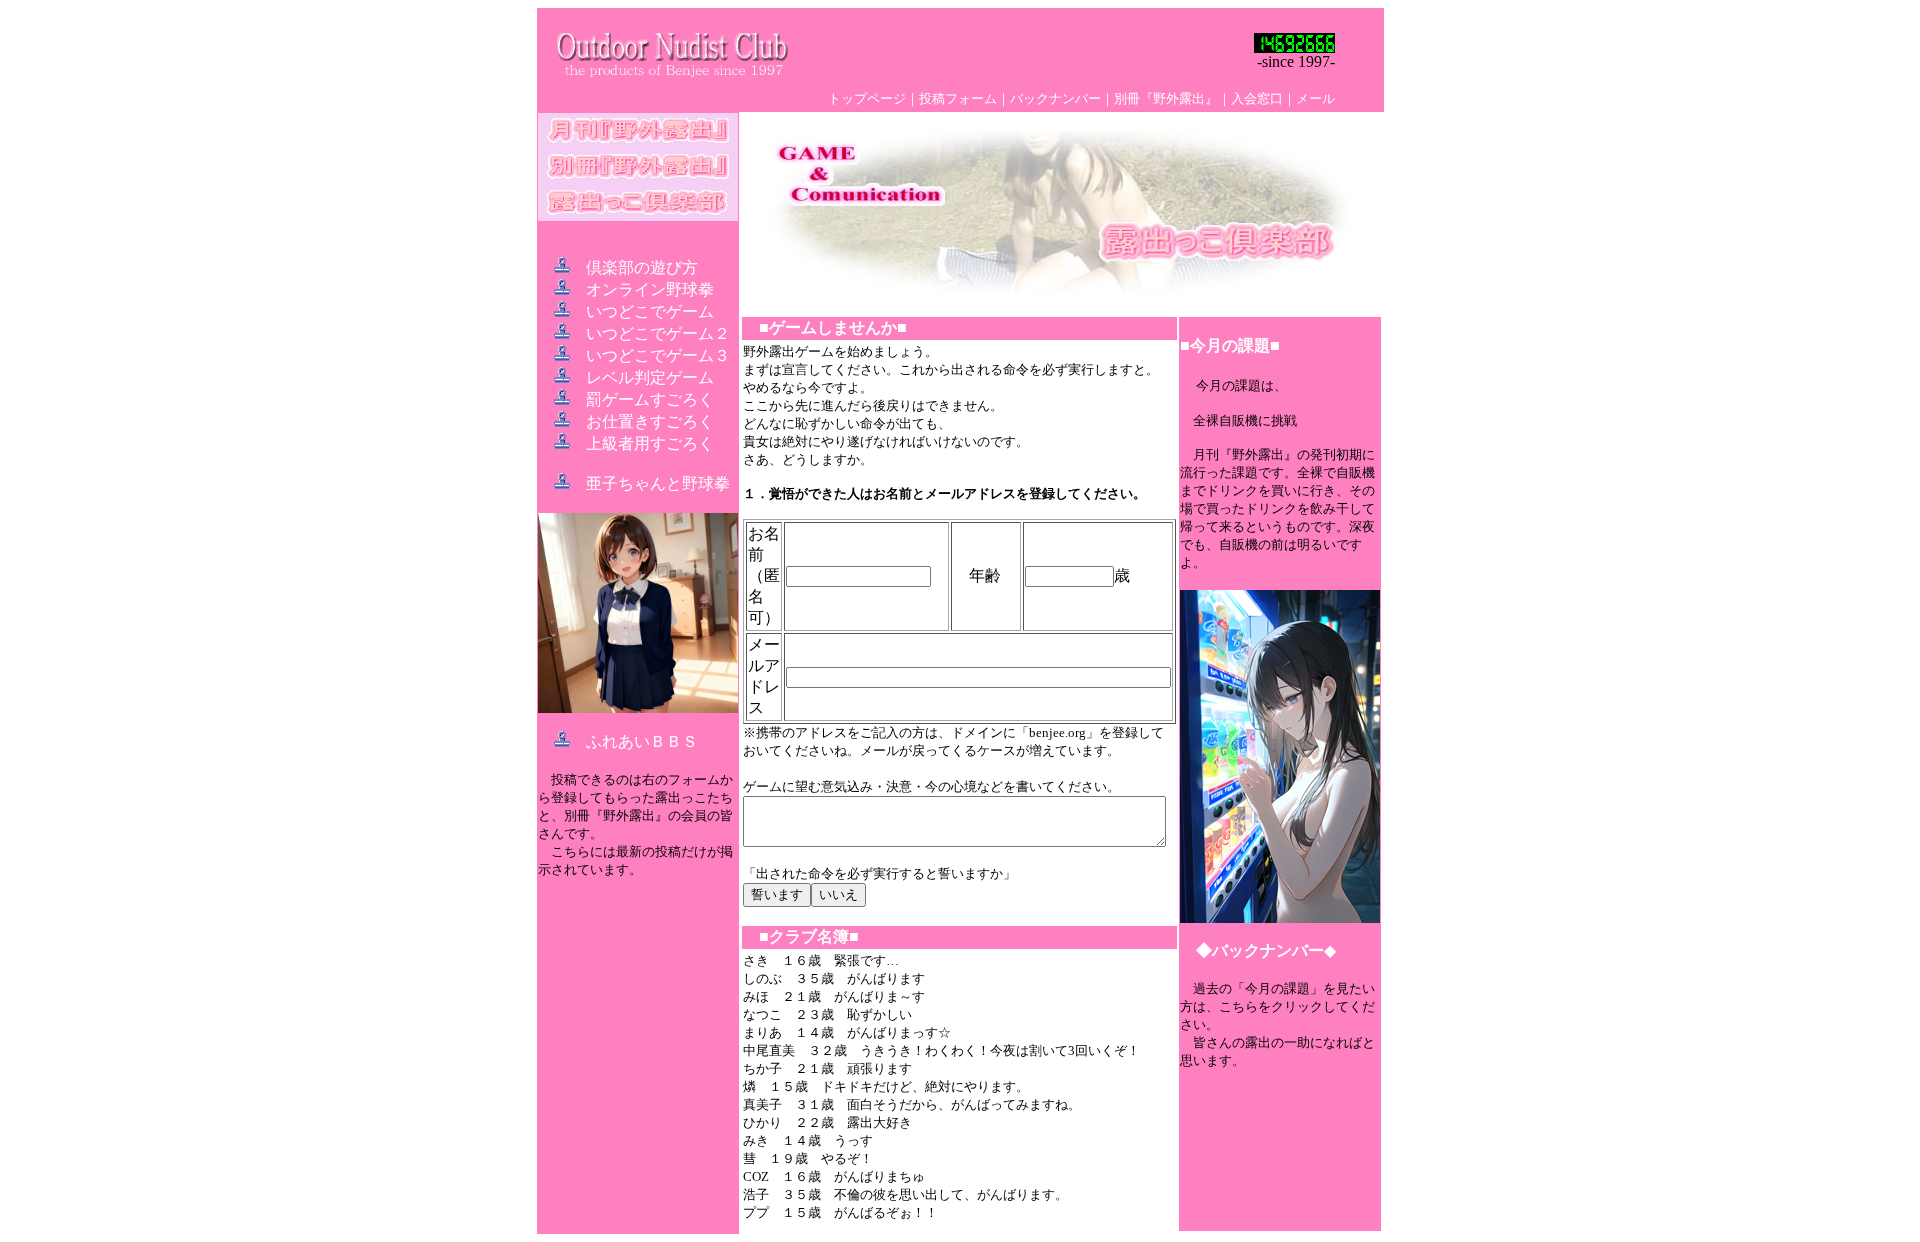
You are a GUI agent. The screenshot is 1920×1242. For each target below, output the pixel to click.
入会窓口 (1257, 98)
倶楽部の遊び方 (642, 267)
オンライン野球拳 (650, 289)
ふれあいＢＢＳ (642, 741)
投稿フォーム (958, 98)
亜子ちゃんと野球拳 (658, 483)
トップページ (867, 98)
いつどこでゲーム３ (658, 355)
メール (1315, 98)
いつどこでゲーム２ (658, 333)
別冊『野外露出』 (1166, 98)
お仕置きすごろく (650, 421)
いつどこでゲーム (650, 311)
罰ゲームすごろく (650, 399)
